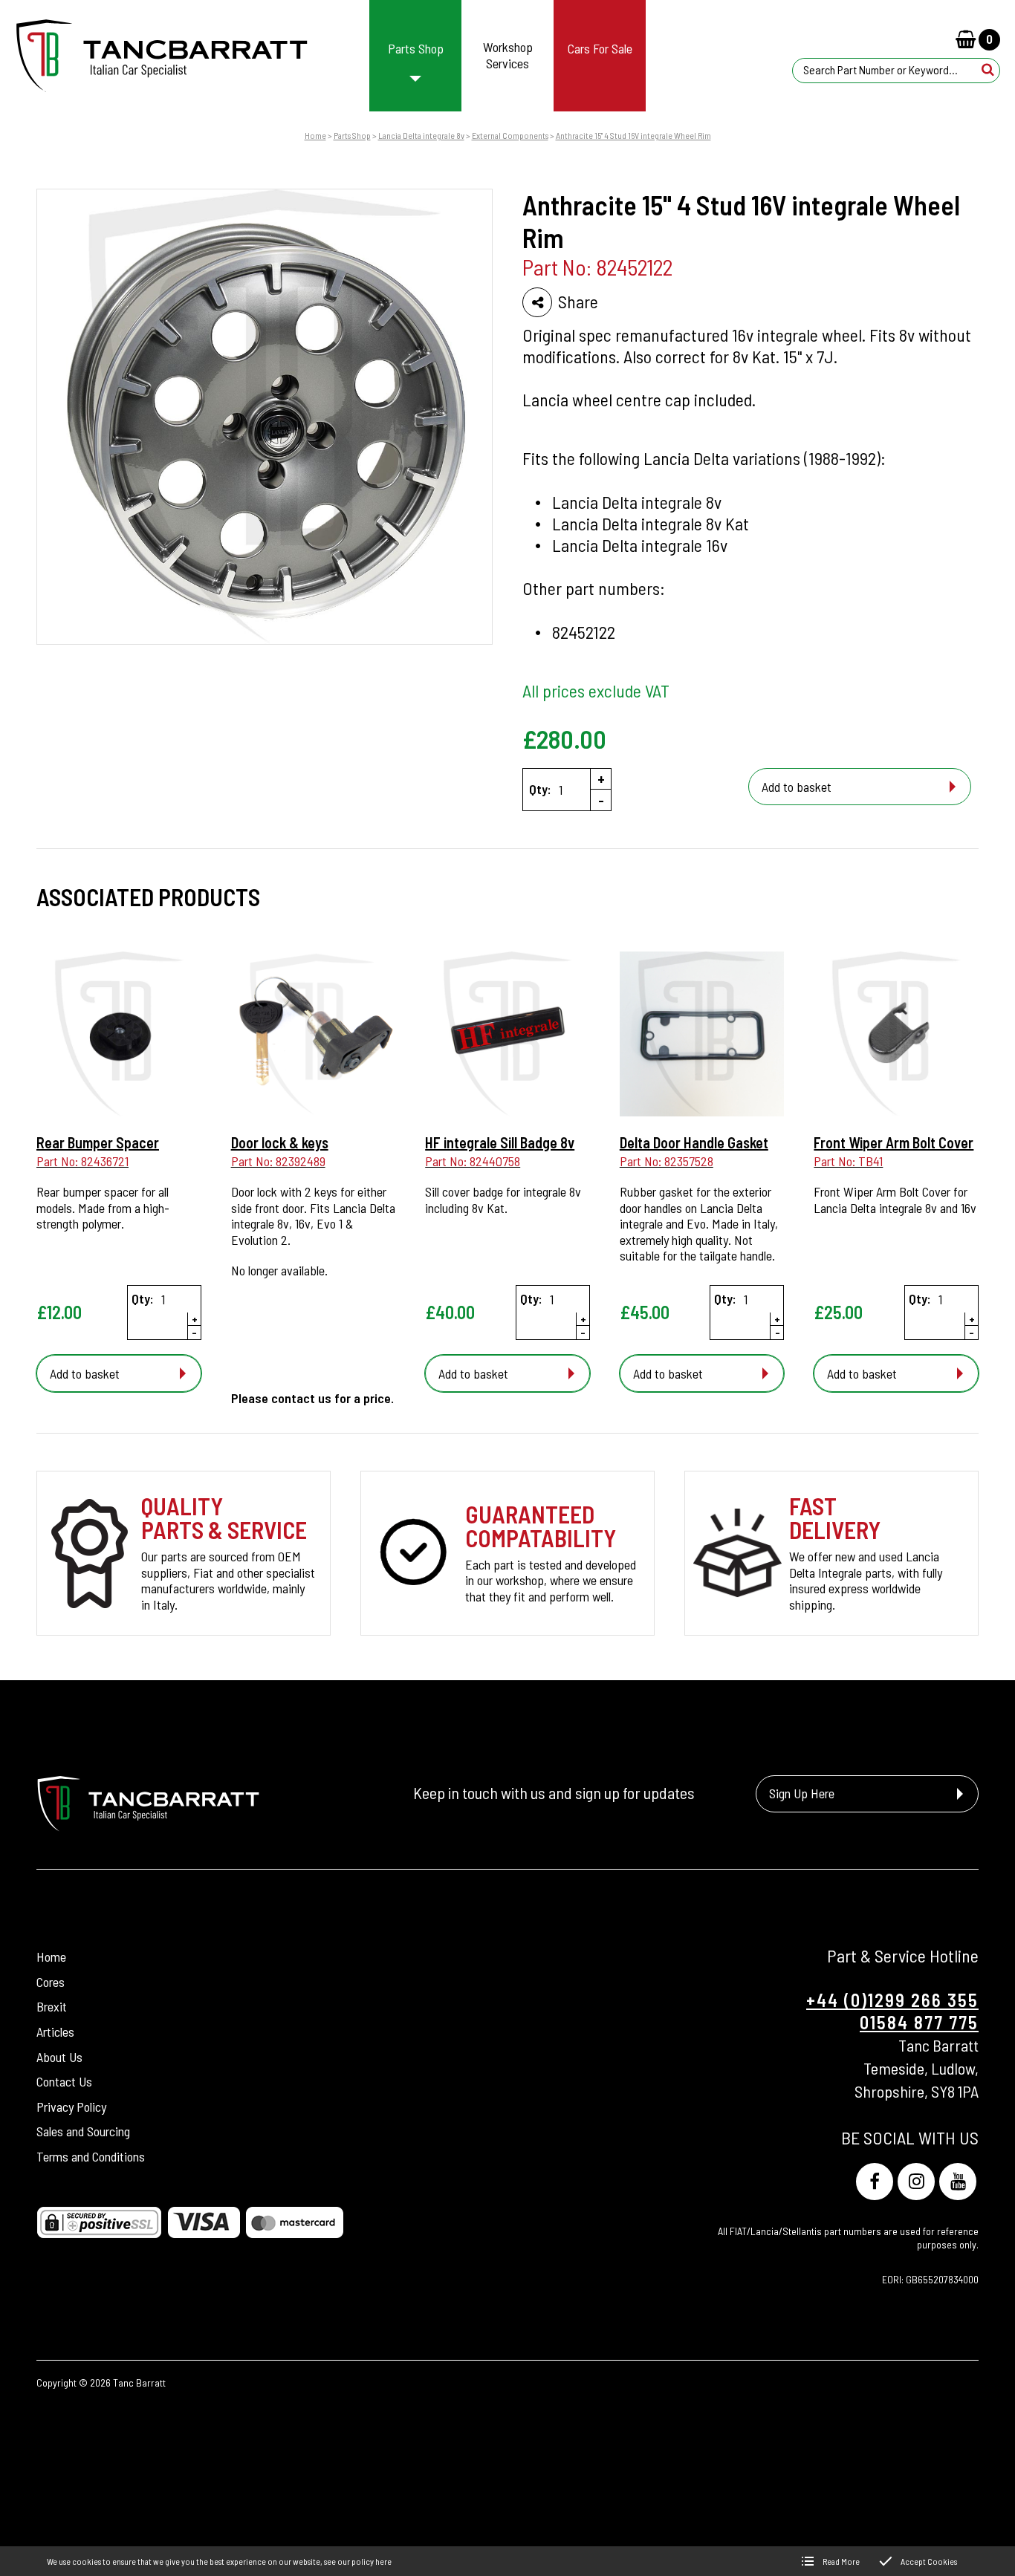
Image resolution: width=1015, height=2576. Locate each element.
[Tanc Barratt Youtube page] (958, 2182)
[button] (988, 70)
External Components (510, 135)
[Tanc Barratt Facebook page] (875, 2182)
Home (315, 135)
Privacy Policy (71, 2106)
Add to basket (797, 787)
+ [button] (601, 778)
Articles (55, 2031)
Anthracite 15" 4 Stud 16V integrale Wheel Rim (633, 135)
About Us (59, 2056)
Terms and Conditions (91, 2156)
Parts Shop (352, 135)
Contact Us (64, 2081)
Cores (51, 1981)
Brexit (52, 2006)
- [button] (601, 800)
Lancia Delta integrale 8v (421, 135)
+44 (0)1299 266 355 (892, 2000)
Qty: (540, 789)
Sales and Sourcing (83, 2131)
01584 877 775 (919, 2022)
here (383, 2561)
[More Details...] (119, 1035)
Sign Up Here (802, 1794)
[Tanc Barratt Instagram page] (916, 2182)
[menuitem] (416, 56)
